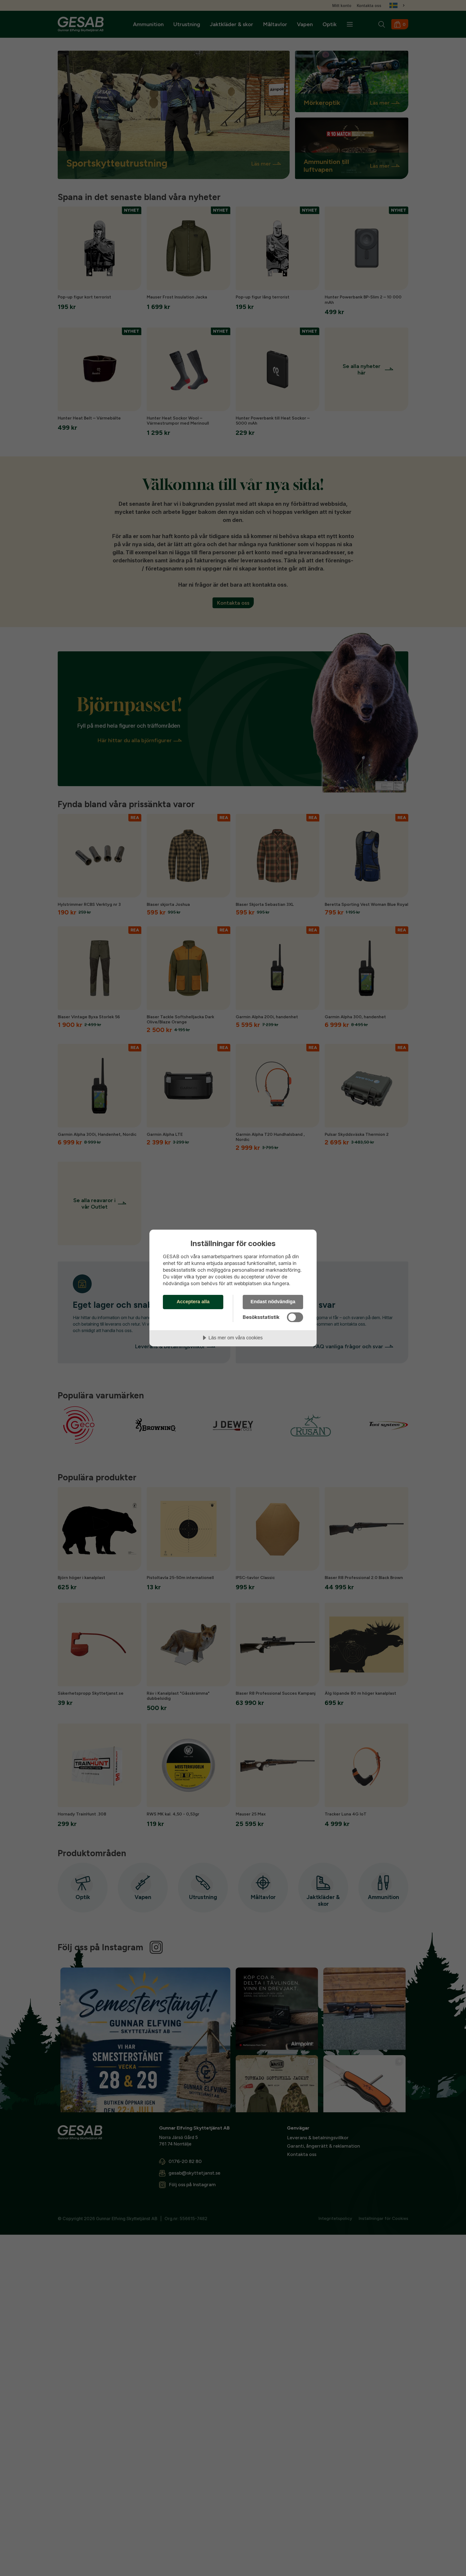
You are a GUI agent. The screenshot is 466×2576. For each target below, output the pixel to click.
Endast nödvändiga (273, 1302)
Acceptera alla (193, 1302)
